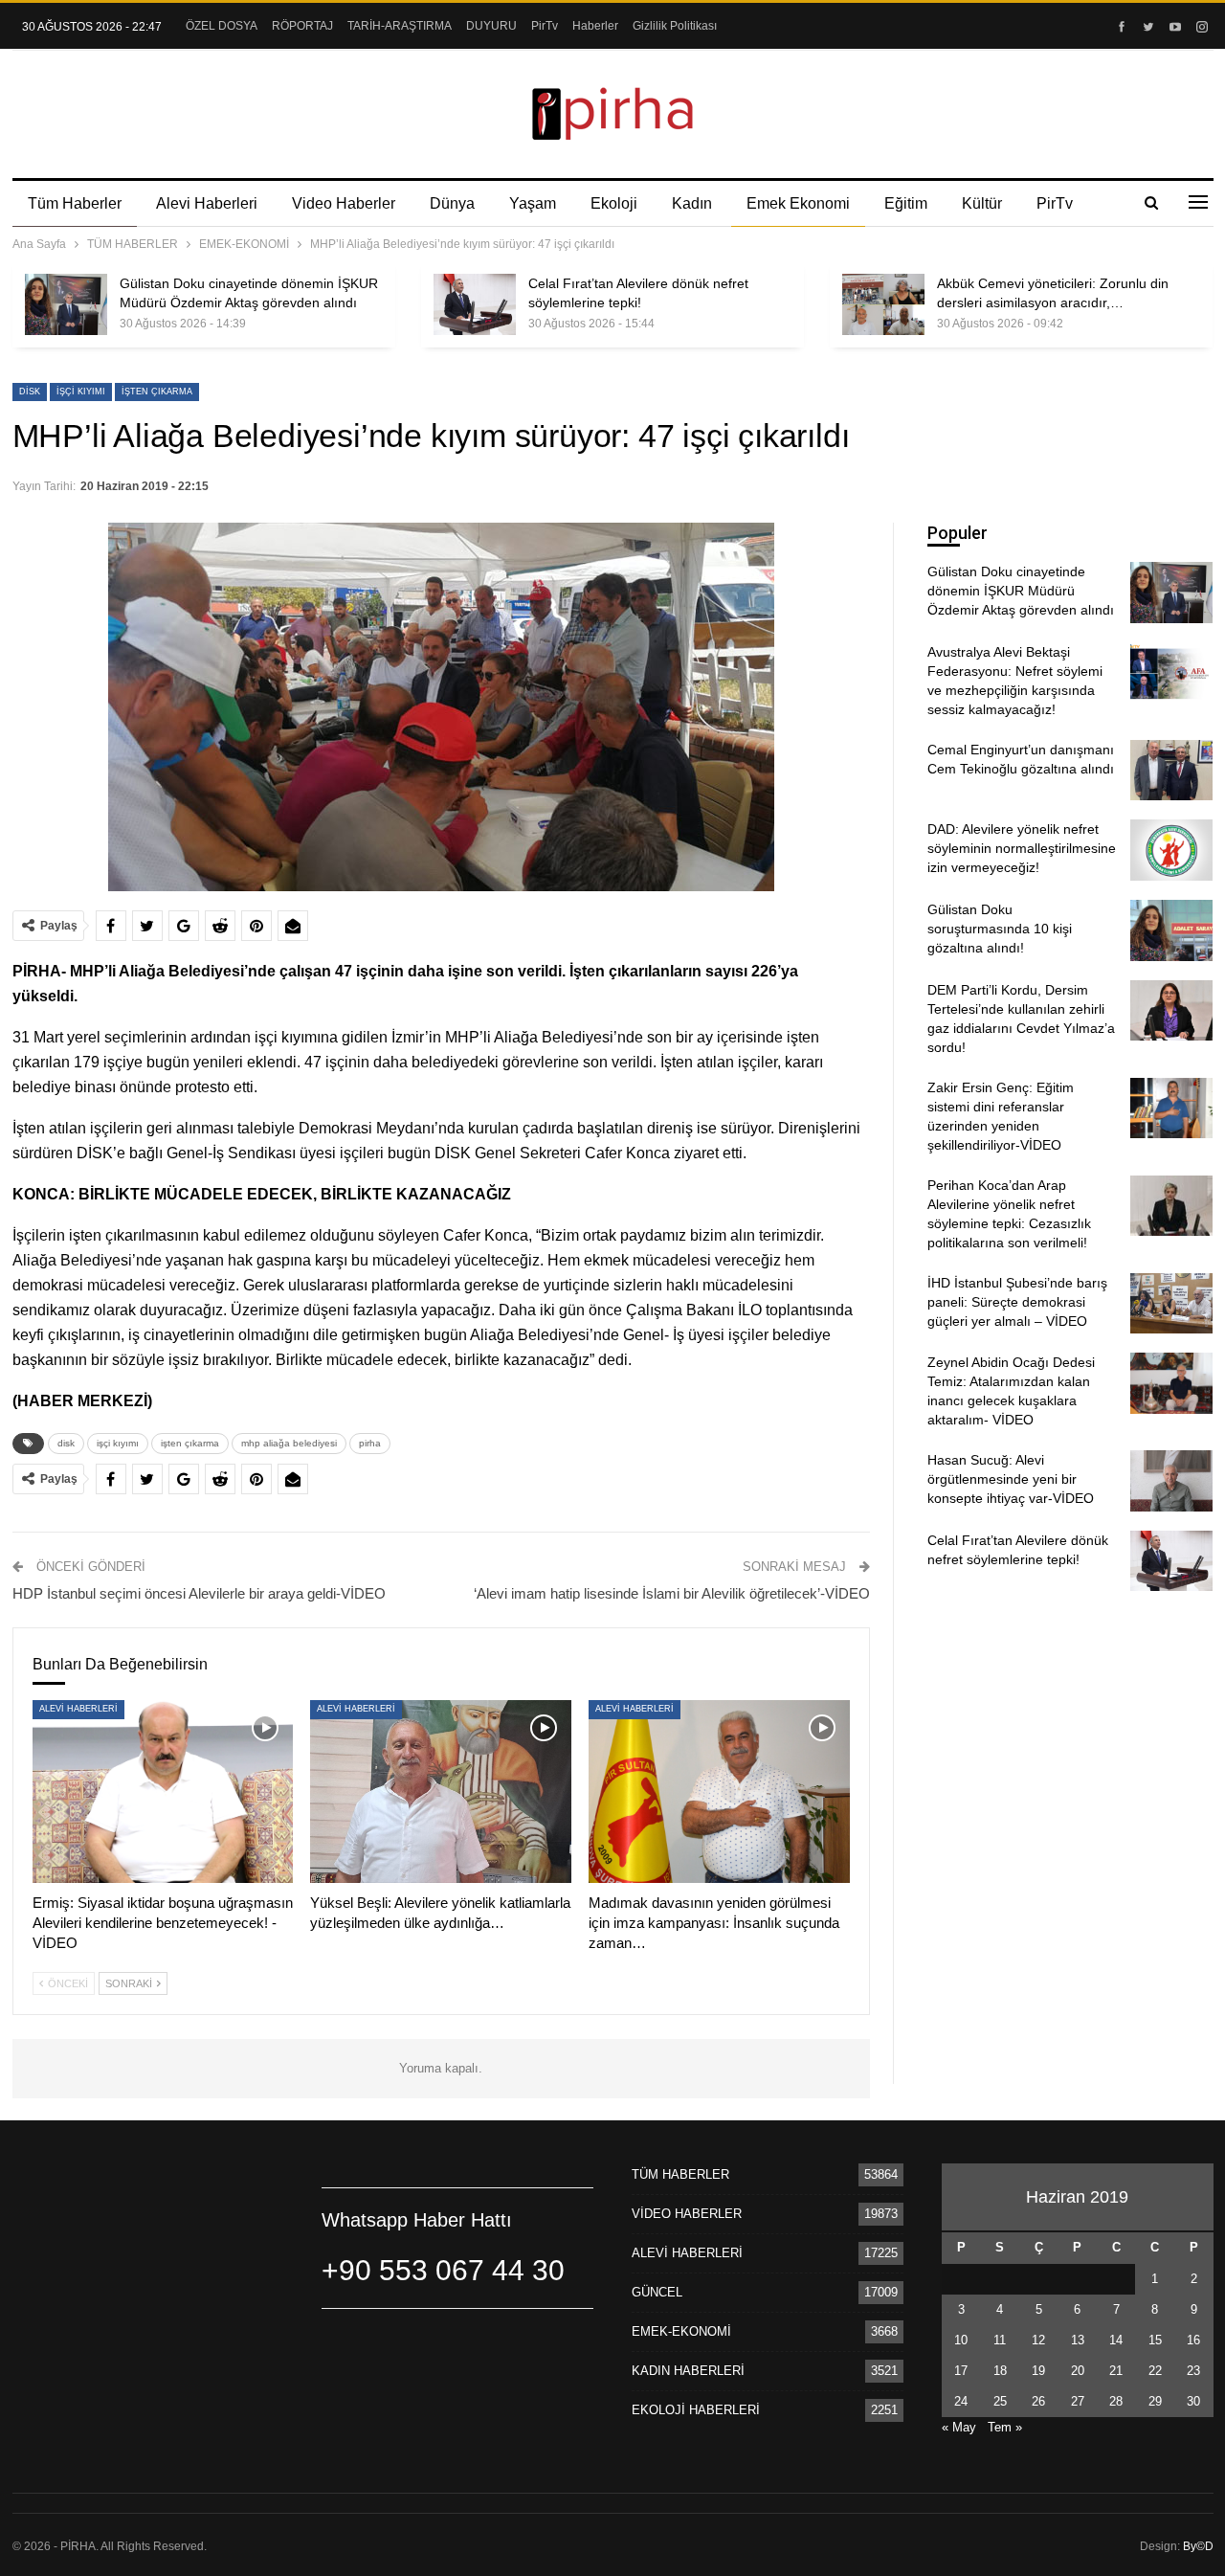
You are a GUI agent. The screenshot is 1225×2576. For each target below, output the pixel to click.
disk (30, 392)
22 (1155, 2371)
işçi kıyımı (81, 392)
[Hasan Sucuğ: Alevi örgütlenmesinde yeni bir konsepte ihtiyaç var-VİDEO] (1171, 1481)
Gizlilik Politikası (675, 26)
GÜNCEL (657, 2292)
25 (1000, 2401)
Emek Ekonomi (798, 203)
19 (1038, 2371)
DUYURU (491, 26)
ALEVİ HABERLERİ (78, 1709)
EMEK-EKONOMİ (681, 2331)
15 (1155, 2340)
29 (1155, 2401)
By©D (1198, 2546)
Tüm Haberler (75, 203)
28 (1116, 2401)
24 (961, 2401)
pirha (370, 1443)
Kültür (982, 203)
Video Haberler (344, 203)
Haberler (595, 26)
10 (961, 2340)
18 (1000, 2371)
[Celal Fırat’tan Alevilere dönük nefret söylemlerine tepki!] (475, 304)
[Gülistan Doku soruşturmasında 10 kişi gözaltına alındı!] (1171, 930)
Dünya (452, 203)
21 (1116, 2371)
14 (1116, 2340)
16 (1193, 2340)
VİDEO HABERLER (687, 2214)
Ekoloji (614, 203)
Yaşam (533, 203)
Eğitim (906, 203)
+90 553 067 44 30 (443, 2270)
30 (1193, 2401)
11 (1000, 2340)
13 (1078, 2340)
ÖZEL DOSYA (222, 26)
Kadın (692, 203)
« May (959, 2427)
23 (1193, 2371)
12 (1038, 2340)
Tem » (1005, 2427)
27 (1078, 2401)
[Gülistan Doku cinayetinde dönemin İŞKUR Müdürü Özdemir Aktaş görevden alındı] (66, 304)
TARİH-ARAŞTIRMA (400, 26)
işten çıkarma (157, 392)
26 (1038, 2401)
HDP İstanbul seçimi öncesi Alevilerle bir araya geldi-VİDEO (199, 1593)
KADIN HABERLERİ (688, 2371)
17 (961, 2371)
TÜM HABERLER (680, 2174)
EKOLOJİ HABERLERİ (696, 2410)
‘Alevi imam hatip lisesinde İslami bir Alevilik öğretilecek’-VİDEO (672, 1593)
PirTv (545, 26)
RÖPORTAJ (302, 26)
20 (1078, 2371)
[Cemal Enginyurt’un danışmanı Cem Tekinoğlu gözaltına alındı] (1171, 771)
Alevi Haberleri (207, 203)
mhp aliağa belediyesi (289, 1443)
